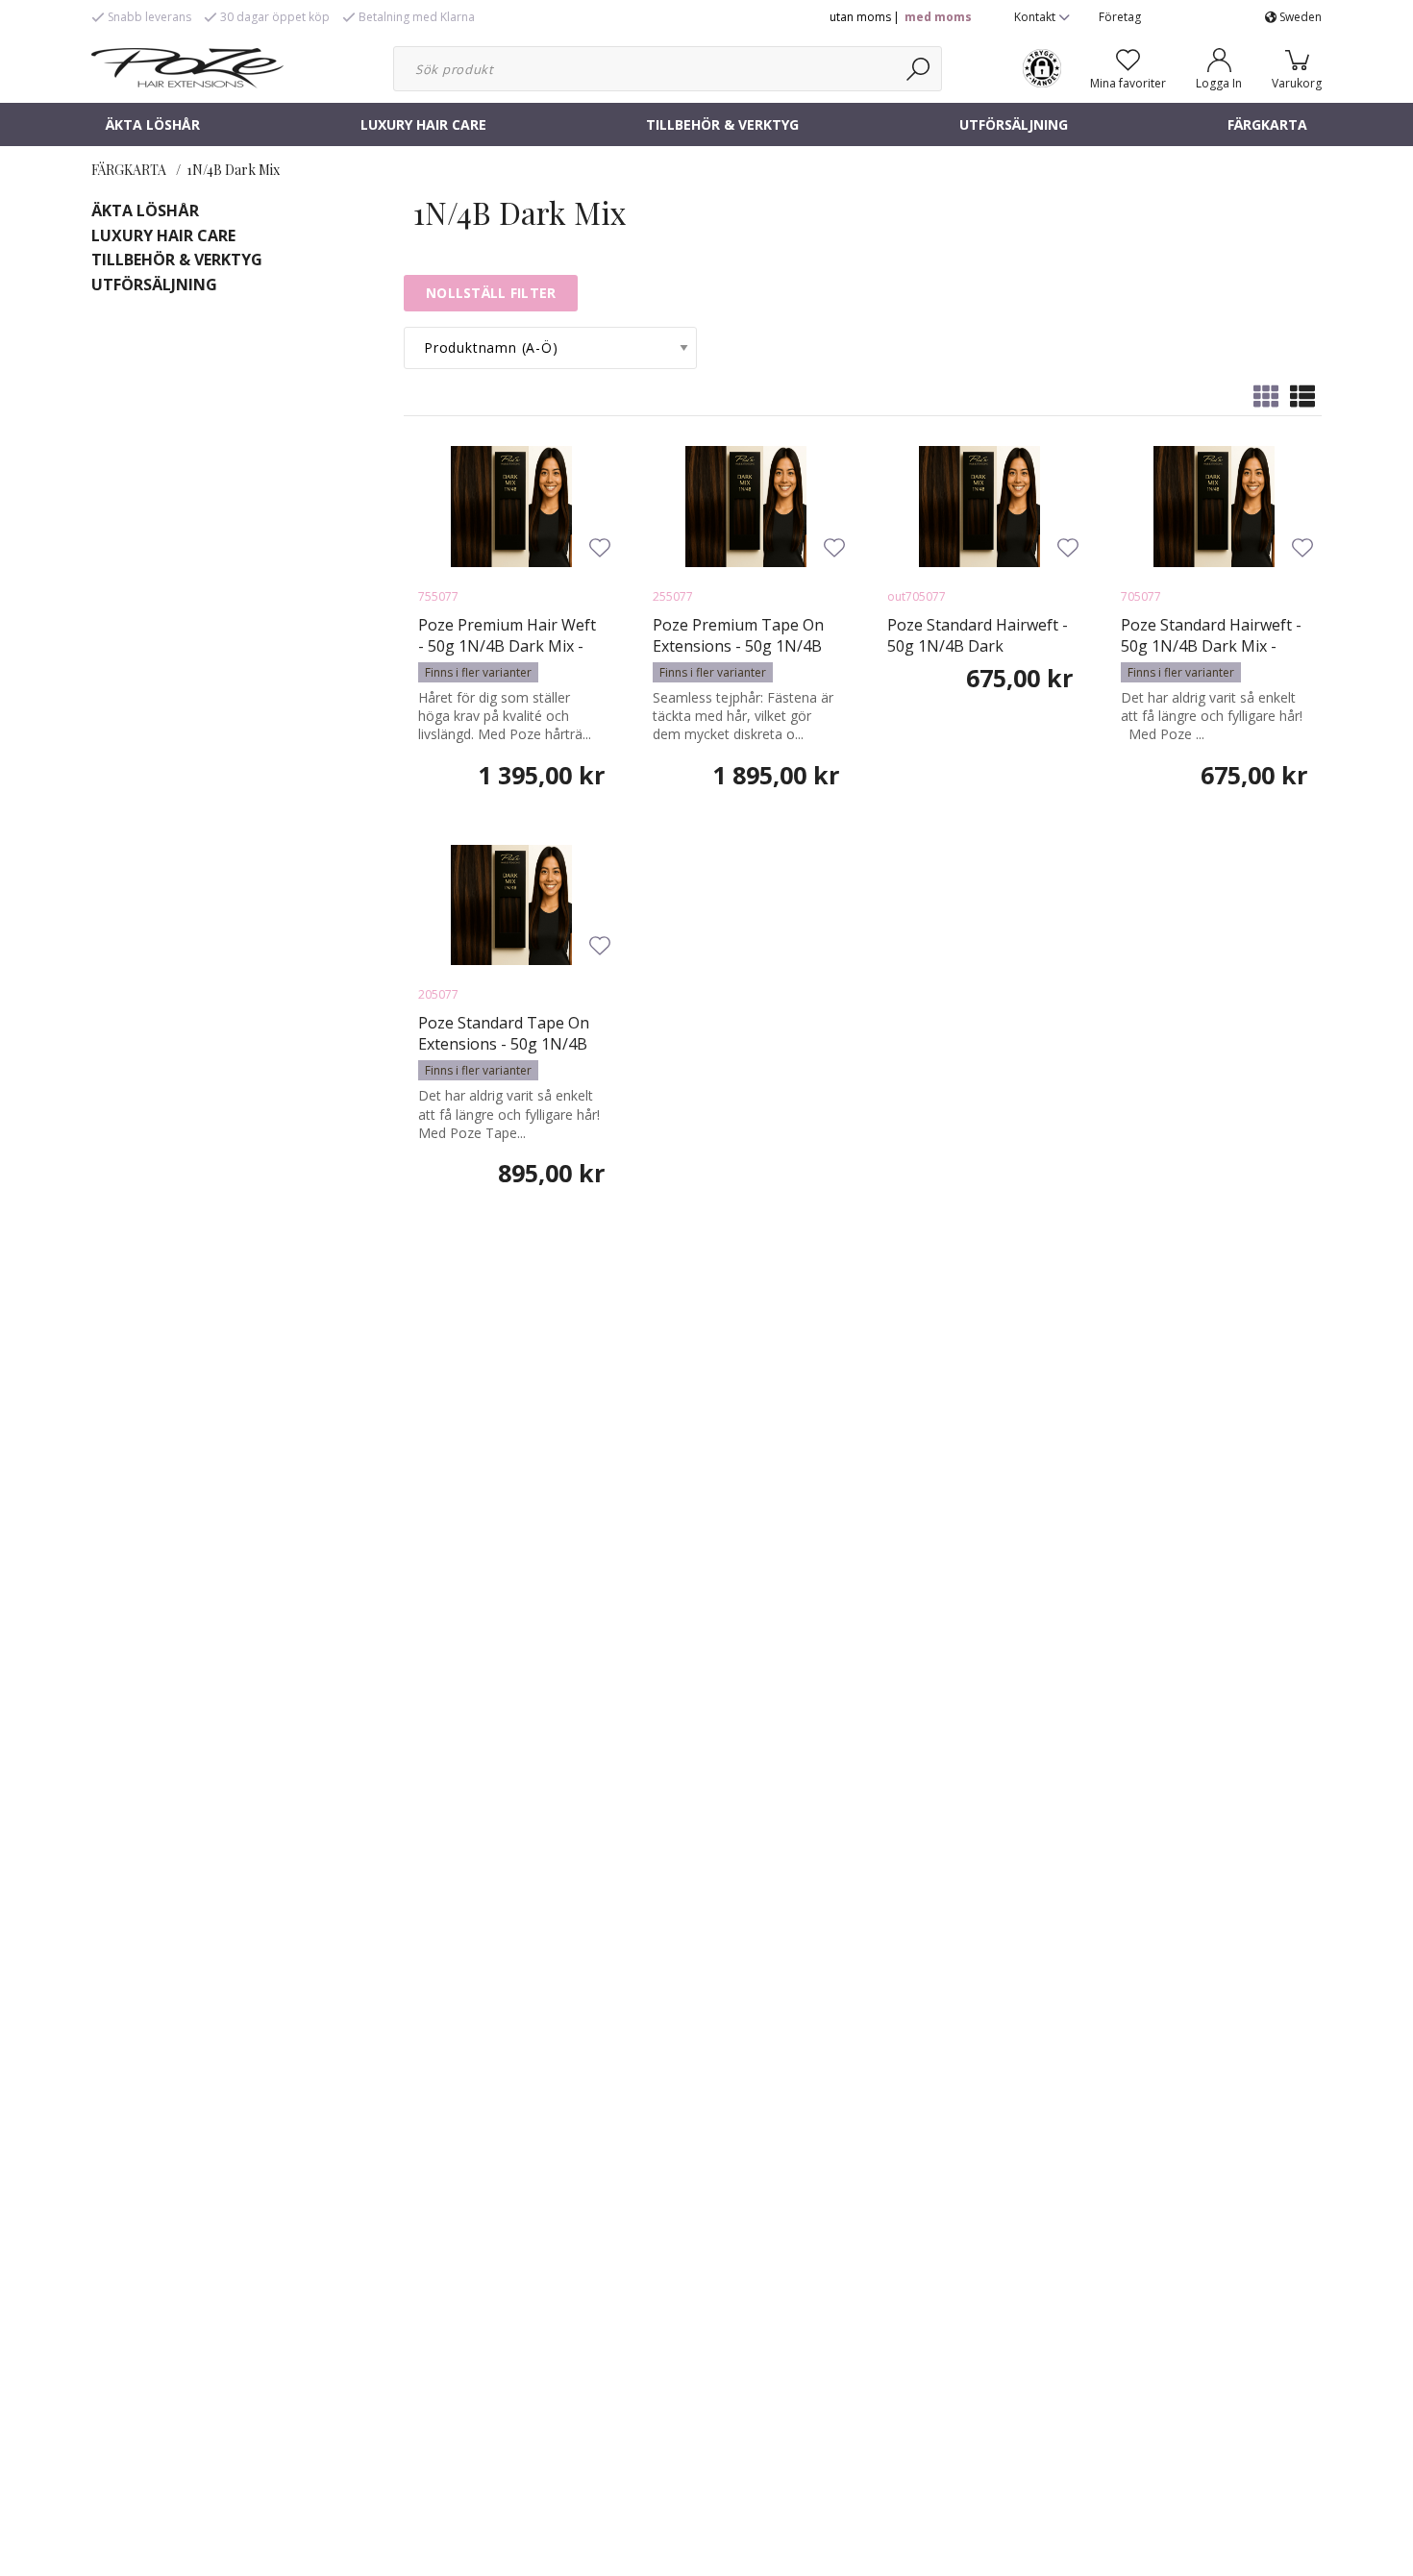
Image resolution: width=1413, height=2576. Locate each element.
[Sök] (919, 69)
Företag (1120, 17)
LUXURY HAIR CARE (423, 124)
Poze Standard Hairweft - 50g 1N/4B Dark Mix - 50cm (1211, 646)
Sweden (1299, 17)
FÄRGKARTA (1267, 124)
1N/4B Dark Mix (233, 170)
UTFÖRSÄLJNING (1014, 124)
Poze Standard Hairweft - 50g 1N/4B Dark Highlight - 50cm (978, 646)
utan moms (860, 17)
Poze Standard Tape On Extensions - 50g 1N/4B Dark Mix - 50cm (504, 1044)
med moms (938, 17)
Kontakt (1036, 17)
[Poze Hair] (187, 66)
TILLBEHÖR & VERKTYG (722, 124)
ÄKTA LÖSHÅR (153, 124)
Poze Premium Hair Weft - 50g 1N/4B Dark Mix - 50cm (507, 646)
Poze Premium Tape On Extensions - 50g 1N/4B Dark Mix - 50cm (738, 646)
